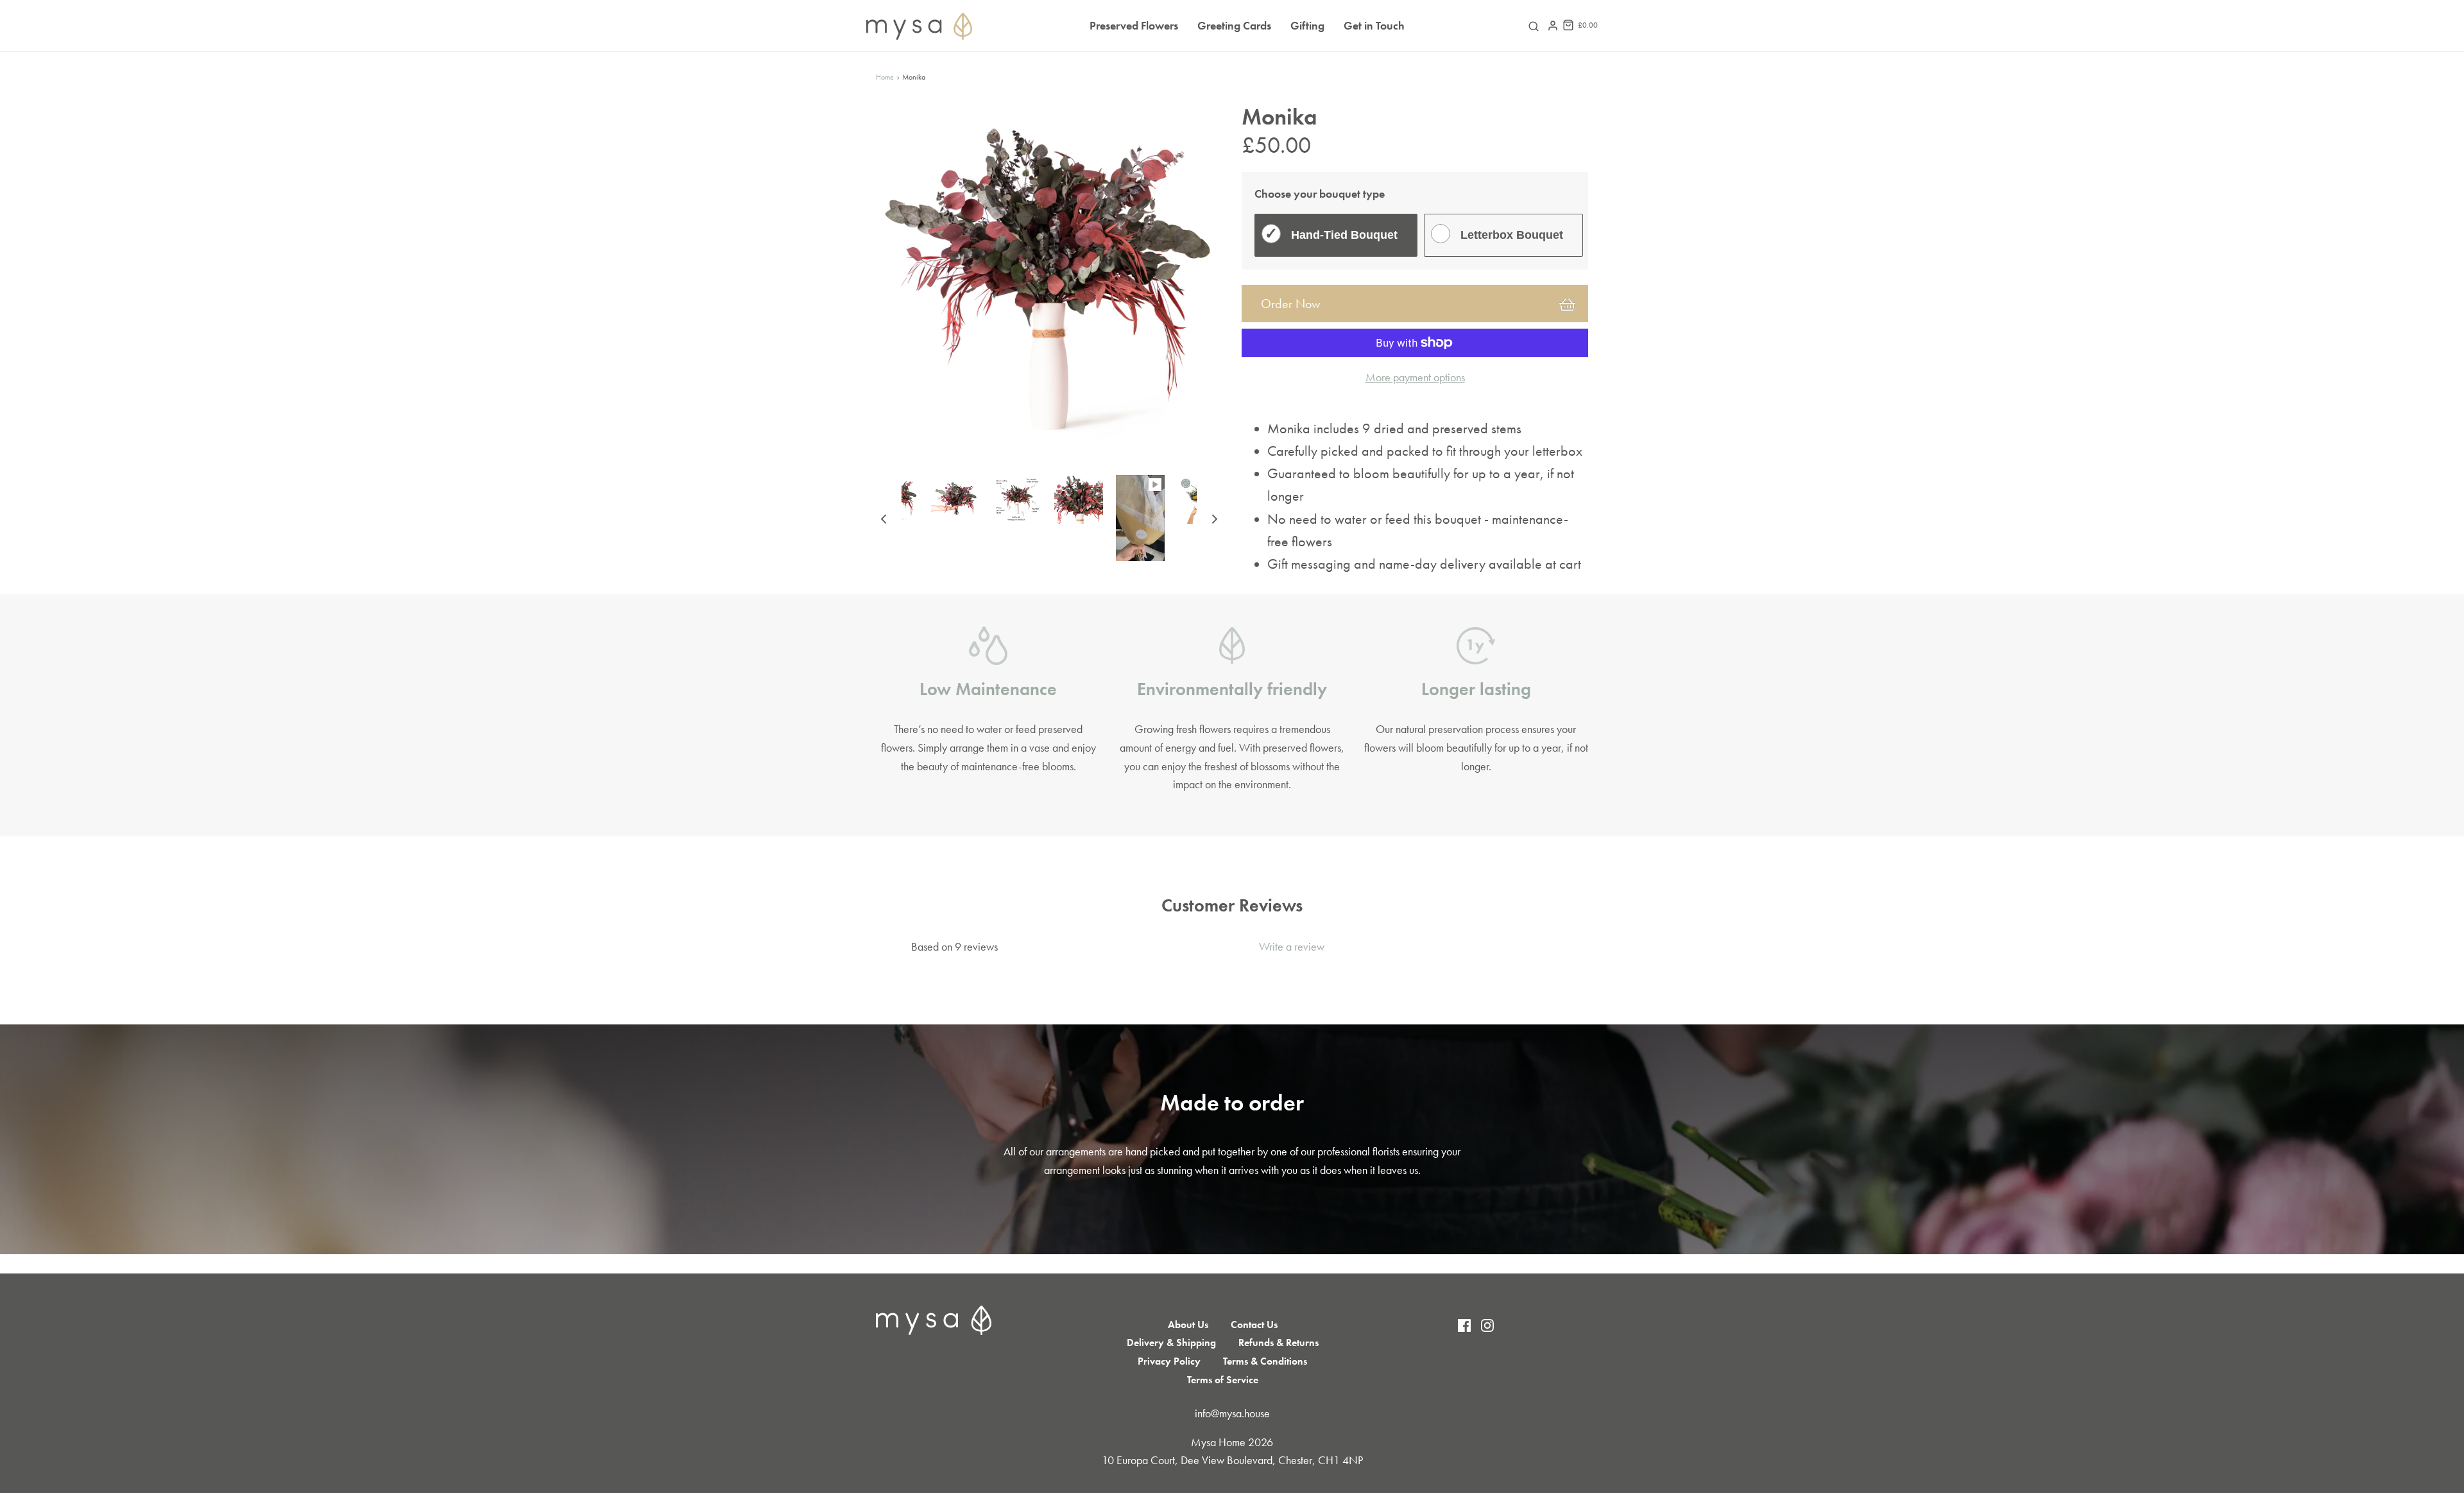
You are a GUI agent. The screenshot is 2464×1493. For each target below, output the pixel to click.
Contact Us (1254, 1325)
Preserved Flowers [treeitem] (1134, 25)
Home (885, 77)
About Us (1188, 1325)
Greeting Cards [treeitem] (1234, 25)
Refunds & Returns (1279, 1342)
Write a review (1292, 946)
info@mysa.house (1232, 1413)
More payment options (1415, 377)
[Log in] (1553, 26)
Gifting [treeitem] (1307, 25)
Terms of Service (1223, 1380)
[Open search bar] (1534, 26)
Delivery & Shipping (1171, 1342)
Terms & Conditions (1265, 1361)
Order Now (1291, 304)
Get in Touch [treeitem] (1374, 25)
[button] (884, 518)
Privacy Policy (1169, 1361)
